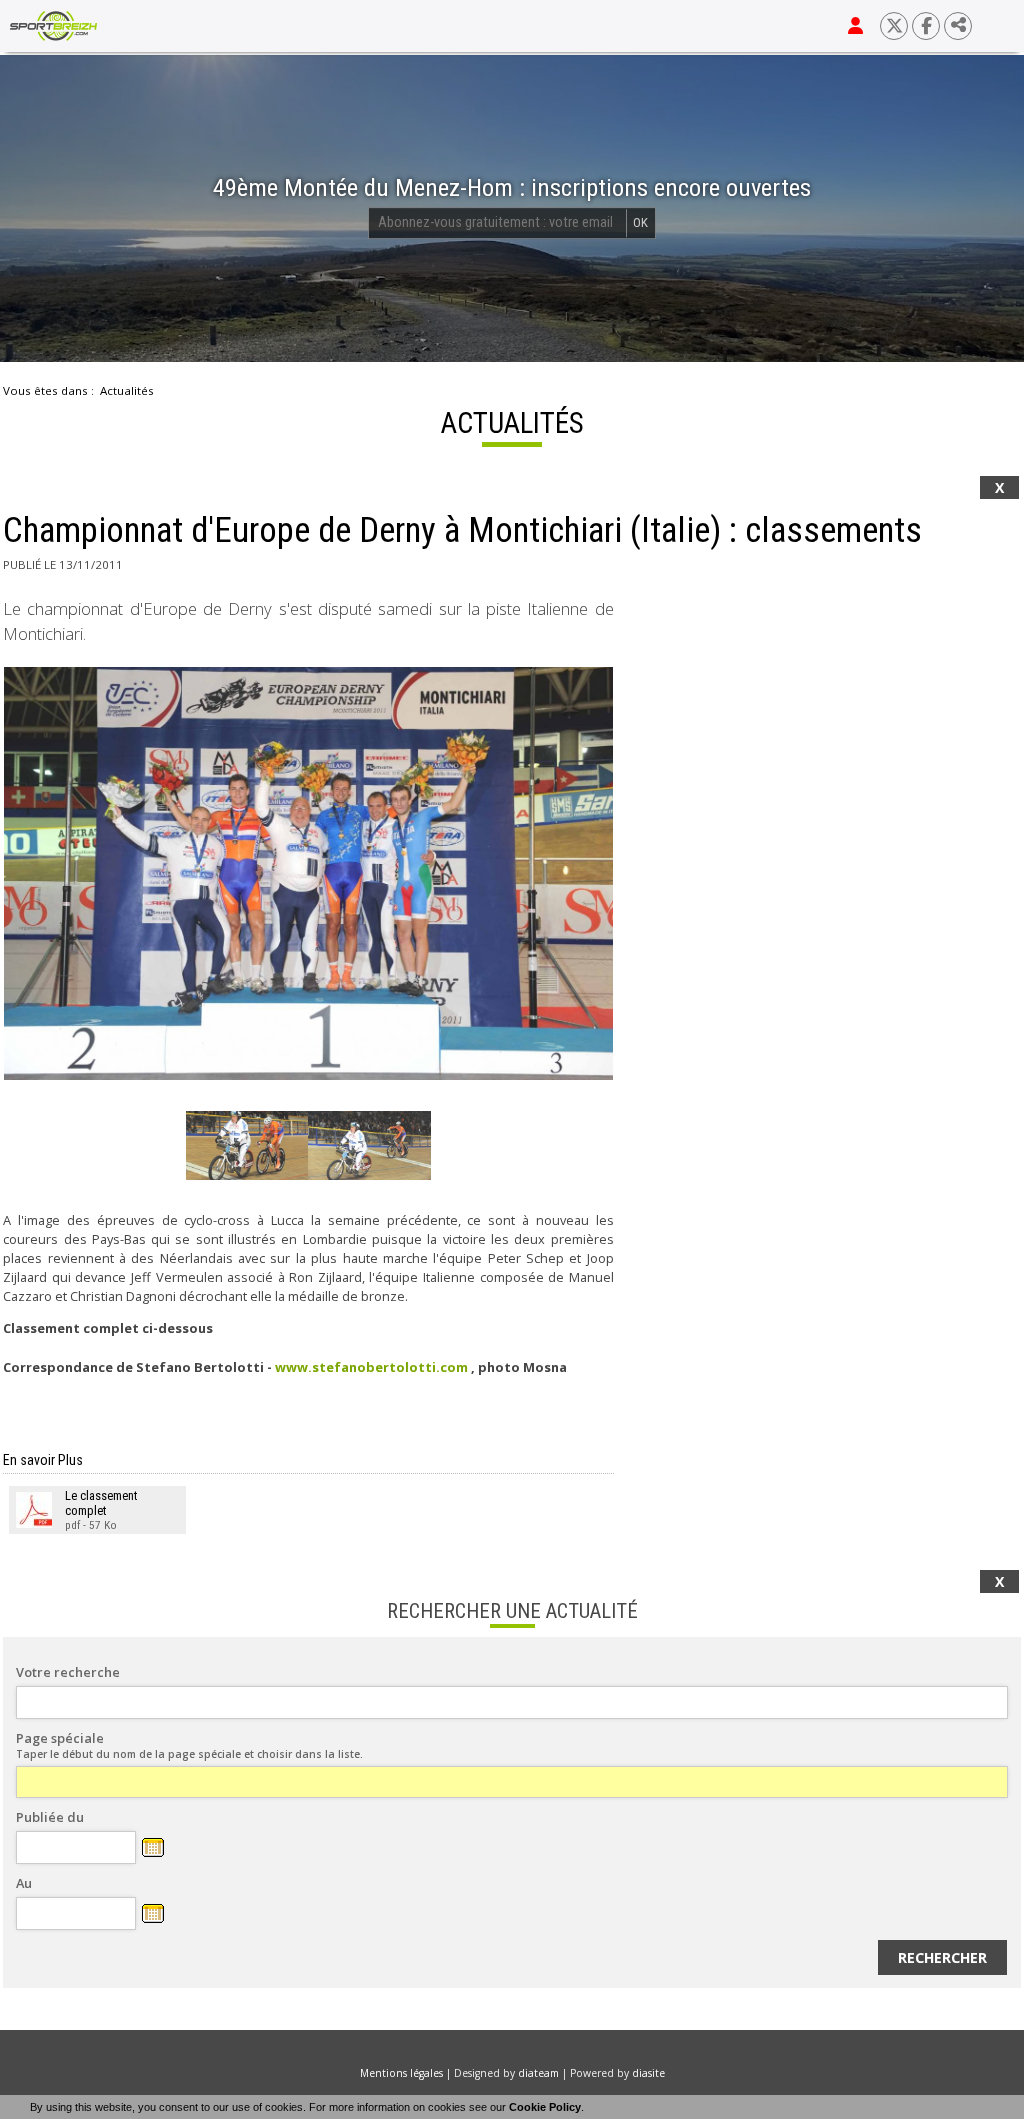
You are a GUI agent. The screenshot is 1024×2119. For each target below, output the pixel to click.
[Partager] (958, 26)
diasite (648, 2073)
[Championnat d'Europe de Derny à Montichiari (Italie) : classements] (308, 873)
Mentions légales (401, 2073)
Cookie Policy (545, 2107)
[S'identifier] (855, 26)
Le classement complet (101, 1503)
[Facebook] (926, 26)
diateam (538, 2073)
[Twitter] (894, 26)
